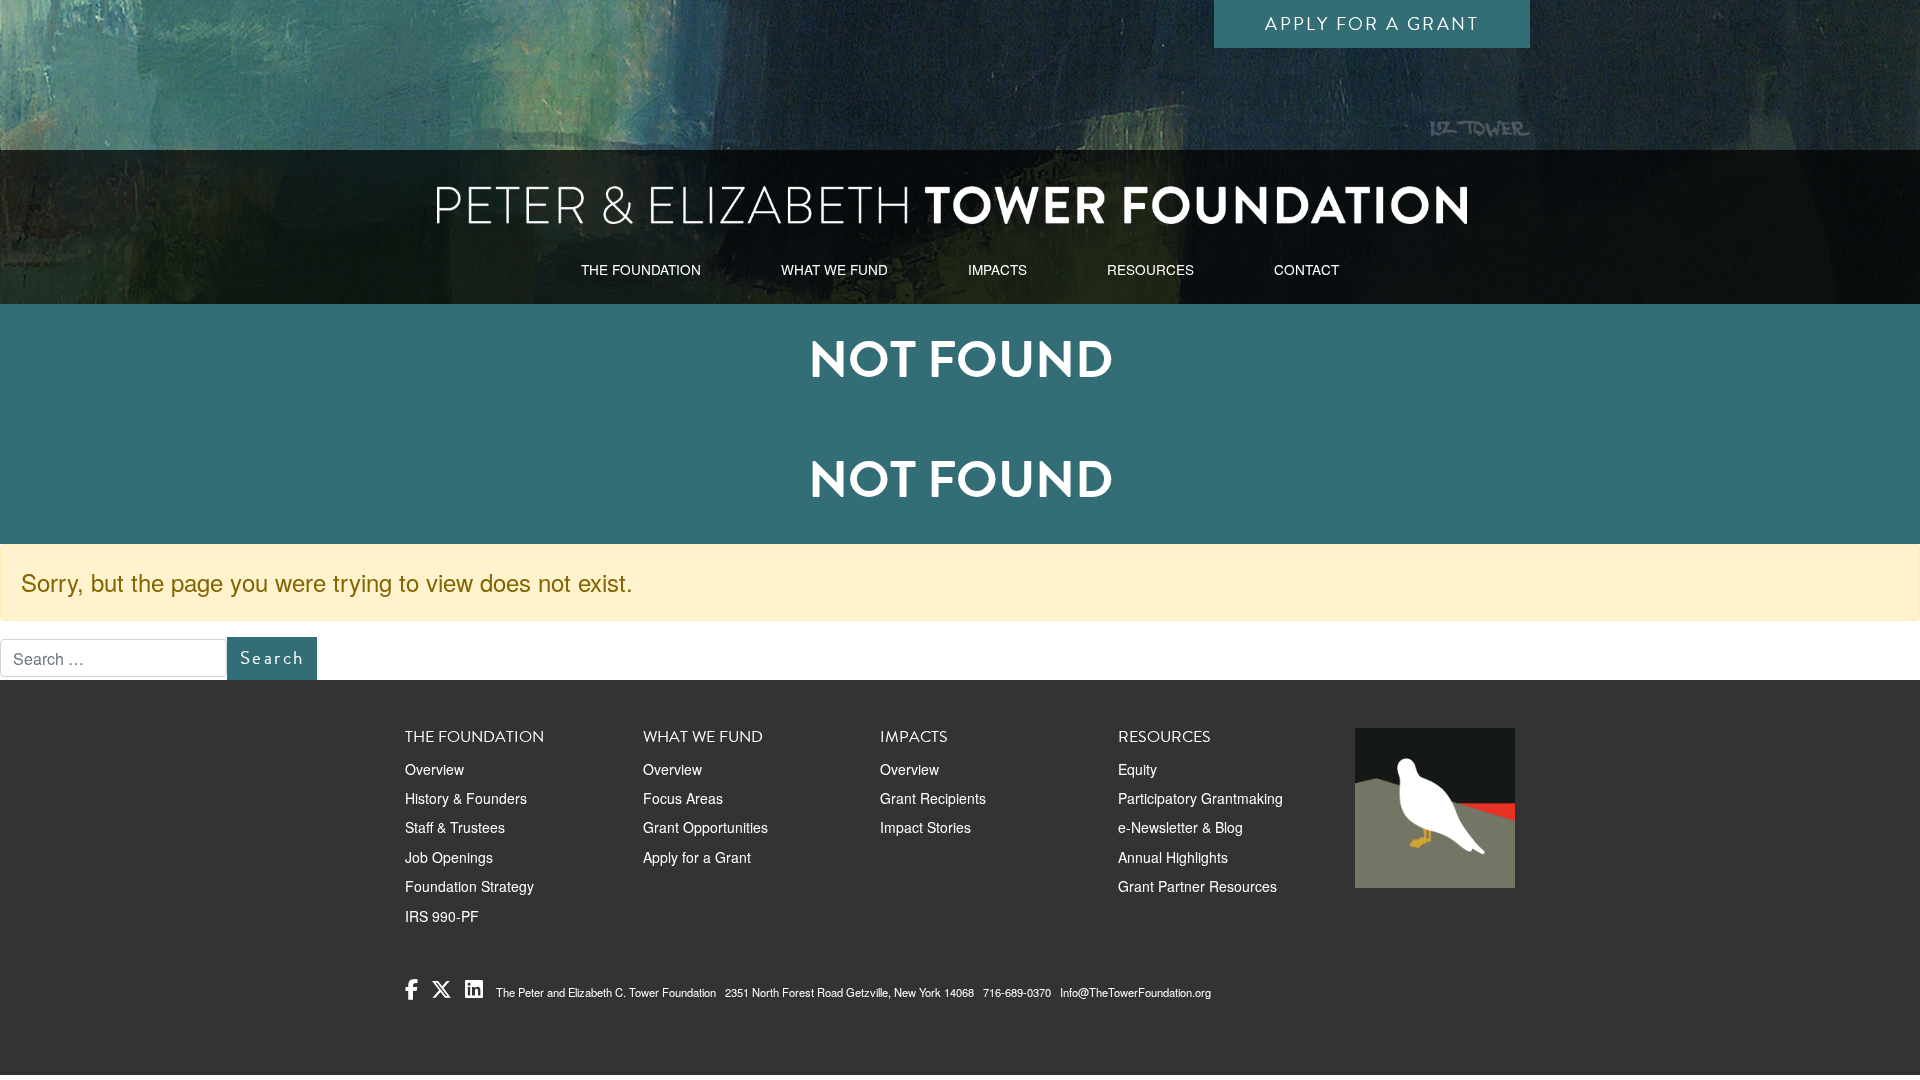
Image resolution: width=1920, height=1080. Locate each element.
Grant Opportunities (705, 827)
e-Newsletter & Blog (1180, 827)
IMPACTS (997, 269)
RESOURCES (1150, 269)
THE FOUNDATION (641, 269)
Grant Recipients (933, 798)
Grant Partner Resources (1197, 886)
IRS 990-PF (442, 916)
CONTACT (1306, 269)
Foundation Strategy (469, 886)
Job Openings (449, 857)
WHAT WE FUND (834, 269)
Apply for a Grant (1372, 23)
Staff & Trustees (455, 827)
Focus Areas (683, 798)
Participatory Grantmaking (1200, 798)
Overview (434, 769)
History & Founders (466, 798)
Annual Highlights (1173, 857)
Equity (1137, 769)
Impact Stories (925, 827)
